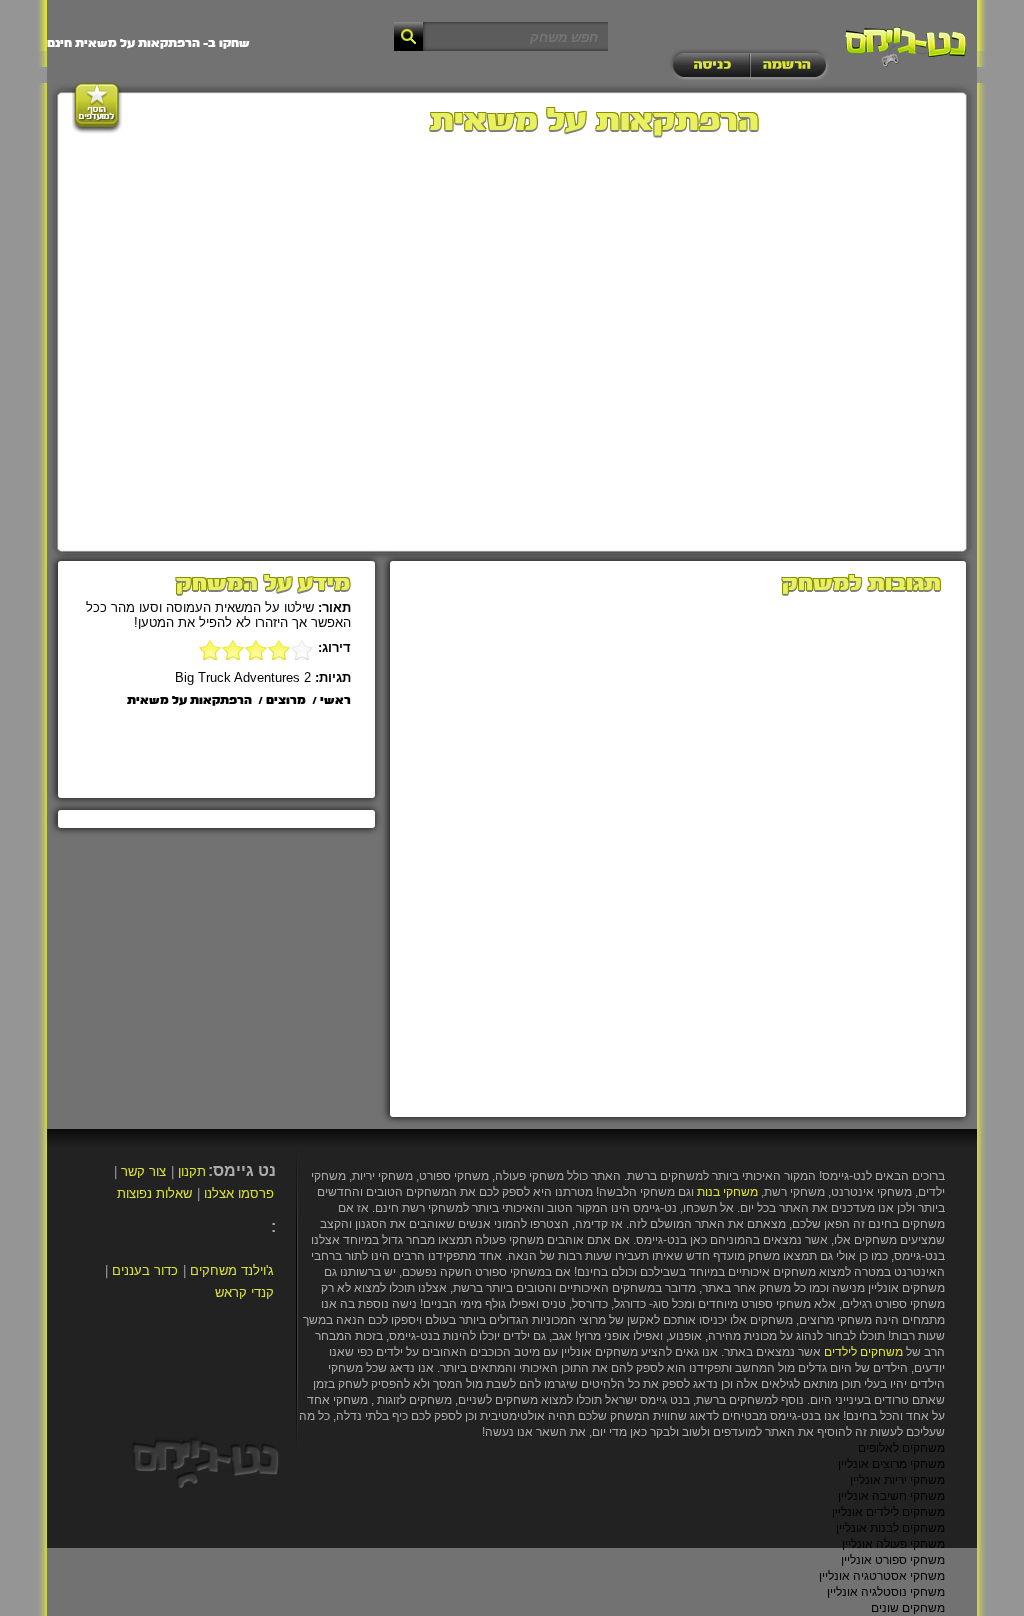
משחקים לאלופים (901, 1448)
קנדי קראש (244, 1292)
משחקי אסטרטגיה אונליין (882, 1576)
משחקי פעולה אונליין (893, 1544)
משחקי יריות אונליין (897, 1480)
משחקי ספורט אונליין (893, 1560)
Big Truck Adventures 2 (243, 677)
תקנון (192, 1171)
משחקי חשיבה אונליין (891, 1496)
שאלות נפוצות (154, 1193)
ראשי (335, 701)
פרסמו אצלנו (239, 1193)
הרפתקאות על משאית (189, 701)
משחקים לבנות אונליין (890, 1528)
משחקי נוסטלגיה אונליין (886, 1592)
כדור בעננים (145, 1270)
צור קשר (143, 1171)
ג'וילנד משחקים (232, 1270)
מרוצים (286, 701)
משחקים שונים (908, 1608)
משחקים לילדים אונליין (888, 1512)
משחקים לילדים (863, 1352)
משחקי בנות (727, 1192)
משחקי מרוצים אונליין (891, 1464)
